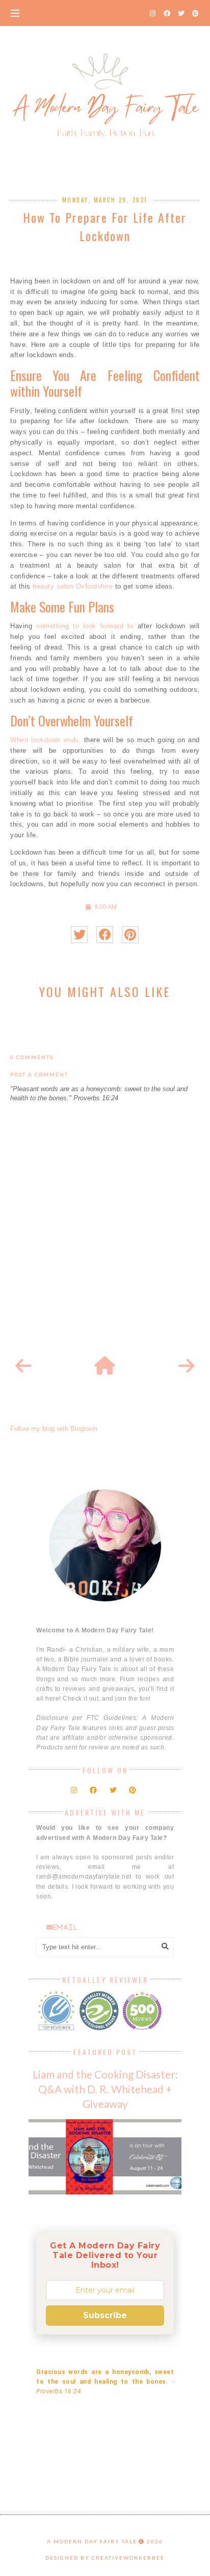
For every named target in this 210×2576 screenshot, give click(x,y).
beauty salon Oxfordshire (73, 586)
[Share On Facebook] (105, 935)
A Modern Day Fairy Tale (92, 2541)
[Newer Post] (23, 1366)
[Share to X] (79, 935)
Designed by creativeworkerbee (105, 2558)
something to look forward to (85, 626)
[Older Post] (187, 1366)
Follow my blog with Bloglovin (54, 1429)
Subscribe (105, 2315)
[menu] (15, 13)
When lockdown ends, (46, 740)
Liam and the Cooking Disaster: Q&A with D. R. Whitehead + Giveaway (105, 2089)
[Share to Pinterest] (130, 935)
